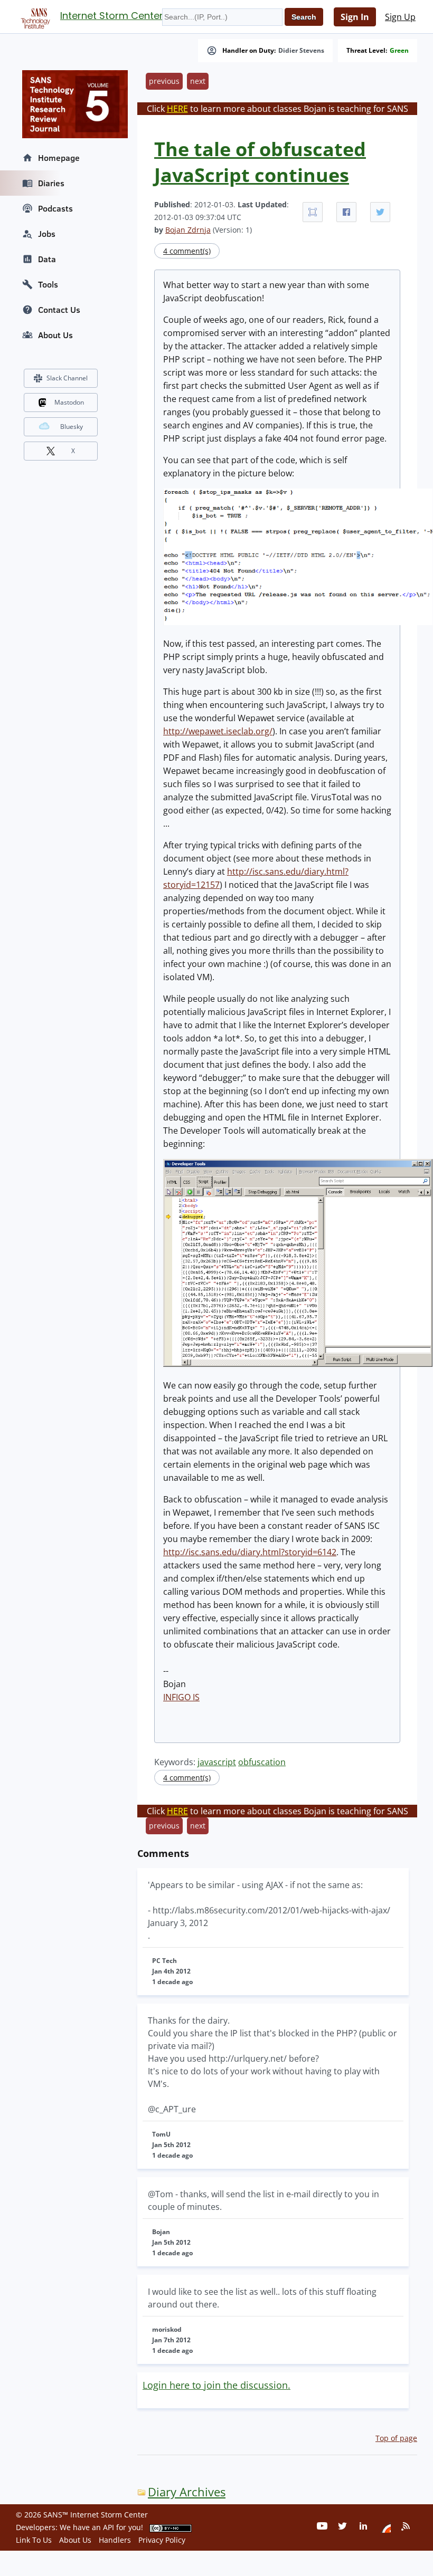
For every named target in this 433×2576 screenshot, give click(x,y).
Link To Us (34, 2540)
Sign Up (400, 17)
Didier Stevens (301, 51)
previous (164, 81)
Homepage (59, 158)
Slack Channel (67, 378)
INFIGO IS (181, 1697)
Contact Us (59, 310)
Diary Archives (187, 2492)
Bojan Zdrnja (188, 230)
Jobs (47, 234)
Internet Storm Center (112, 16)
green (399, 51)
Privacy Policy (162, 2540)
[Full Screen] (313, 212)
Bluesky (72, 427)
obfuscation (262, 1762)
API (109, 2527)
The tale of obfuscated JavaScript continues (260, 162)
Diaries (51, 183)
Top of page (396, 2438)
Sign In (355, 17)
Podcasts (55, 208)
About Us (55, 335)
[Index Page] (34, 16)
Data (47, 259)
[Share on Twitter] (380, 212)
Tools (48, 284)
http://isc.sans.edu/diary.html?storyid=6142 (250, 1552)
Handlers (115, 2540)
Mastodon (69, 402)
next (198, 81)
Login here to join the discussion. (216, 2385)
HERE (177, 109)
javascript (217, 1762)
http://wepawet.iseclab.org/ (218, 731)
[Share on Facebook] (346, 212)
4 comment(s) (187, 251)
